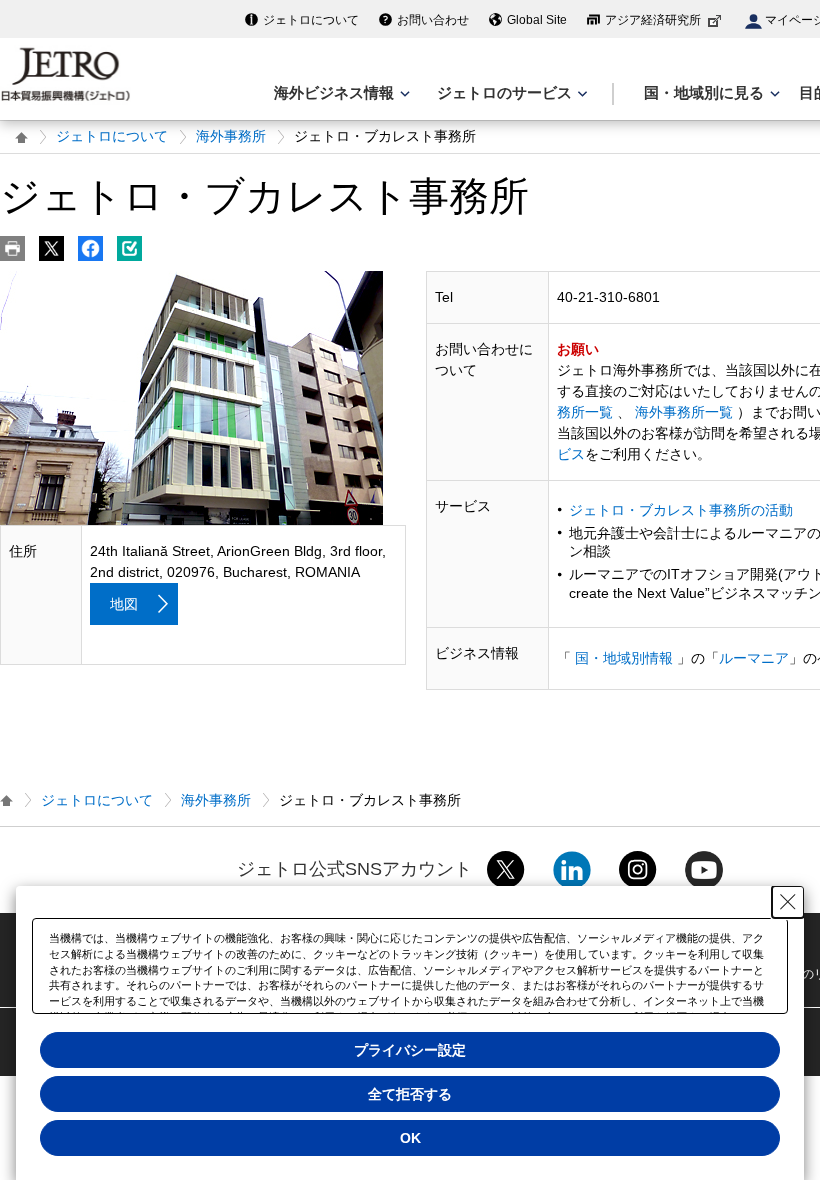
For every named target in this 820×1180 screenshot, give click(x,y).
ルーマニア (754, 658)
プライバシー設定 (410, 1050)
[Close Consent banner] (788, 902)
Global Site (537, 20)
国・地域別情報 (624, 658)
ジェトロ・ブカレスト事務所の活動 (681, 510)
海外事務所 (231, 136)
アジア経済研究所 (653, 20)
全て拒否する (410, 1094)
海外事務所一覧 (684, 412)
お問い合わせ (433, 20)
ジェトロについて (311, 20)
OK (410, 1138)
